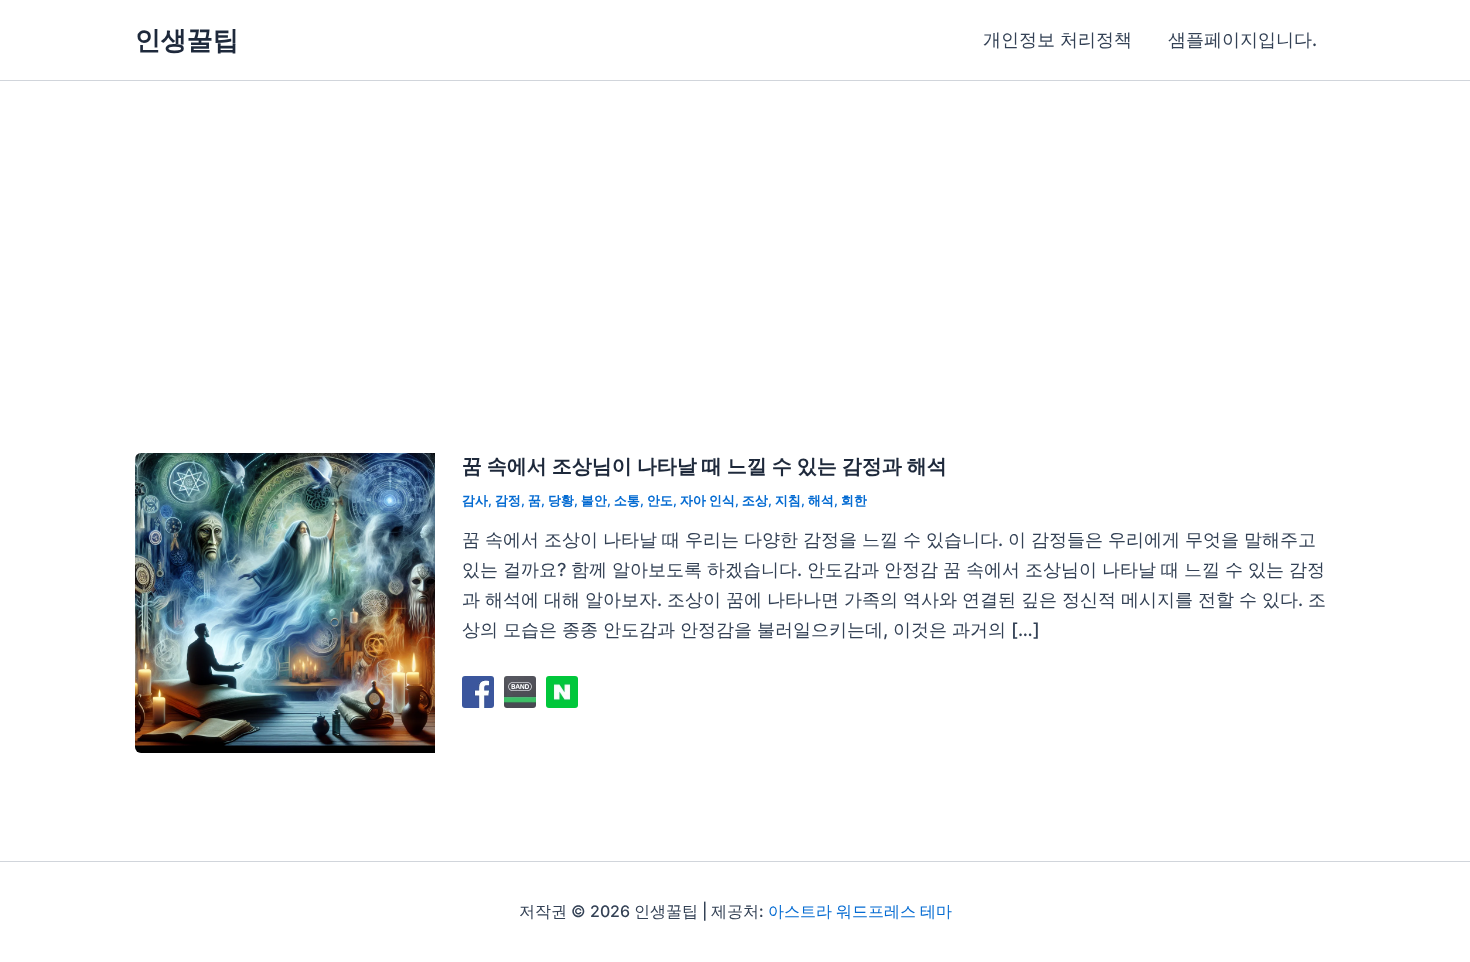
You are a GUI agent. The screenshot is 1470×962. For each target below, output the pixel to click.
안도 (660, 500)
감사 (475, 500)
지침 (788, 500)
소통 (627, 500)
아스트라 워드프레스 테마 (860, 911)
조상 (755, 500)
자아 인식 (707, 500)
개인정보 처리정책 (1057, 39)
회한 (854, 500)
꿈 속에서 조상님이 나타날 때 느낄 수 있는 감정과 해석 (704, 466)
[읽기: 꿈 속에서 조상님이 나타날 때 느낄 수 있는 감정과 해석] (285, 601)
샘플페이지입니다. (1242, 39)
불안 (594, 500)
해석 (821, 500)
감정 (508, 500)
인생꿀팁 (187, 39)
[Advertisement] (735, 231)
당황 (561, 500)
